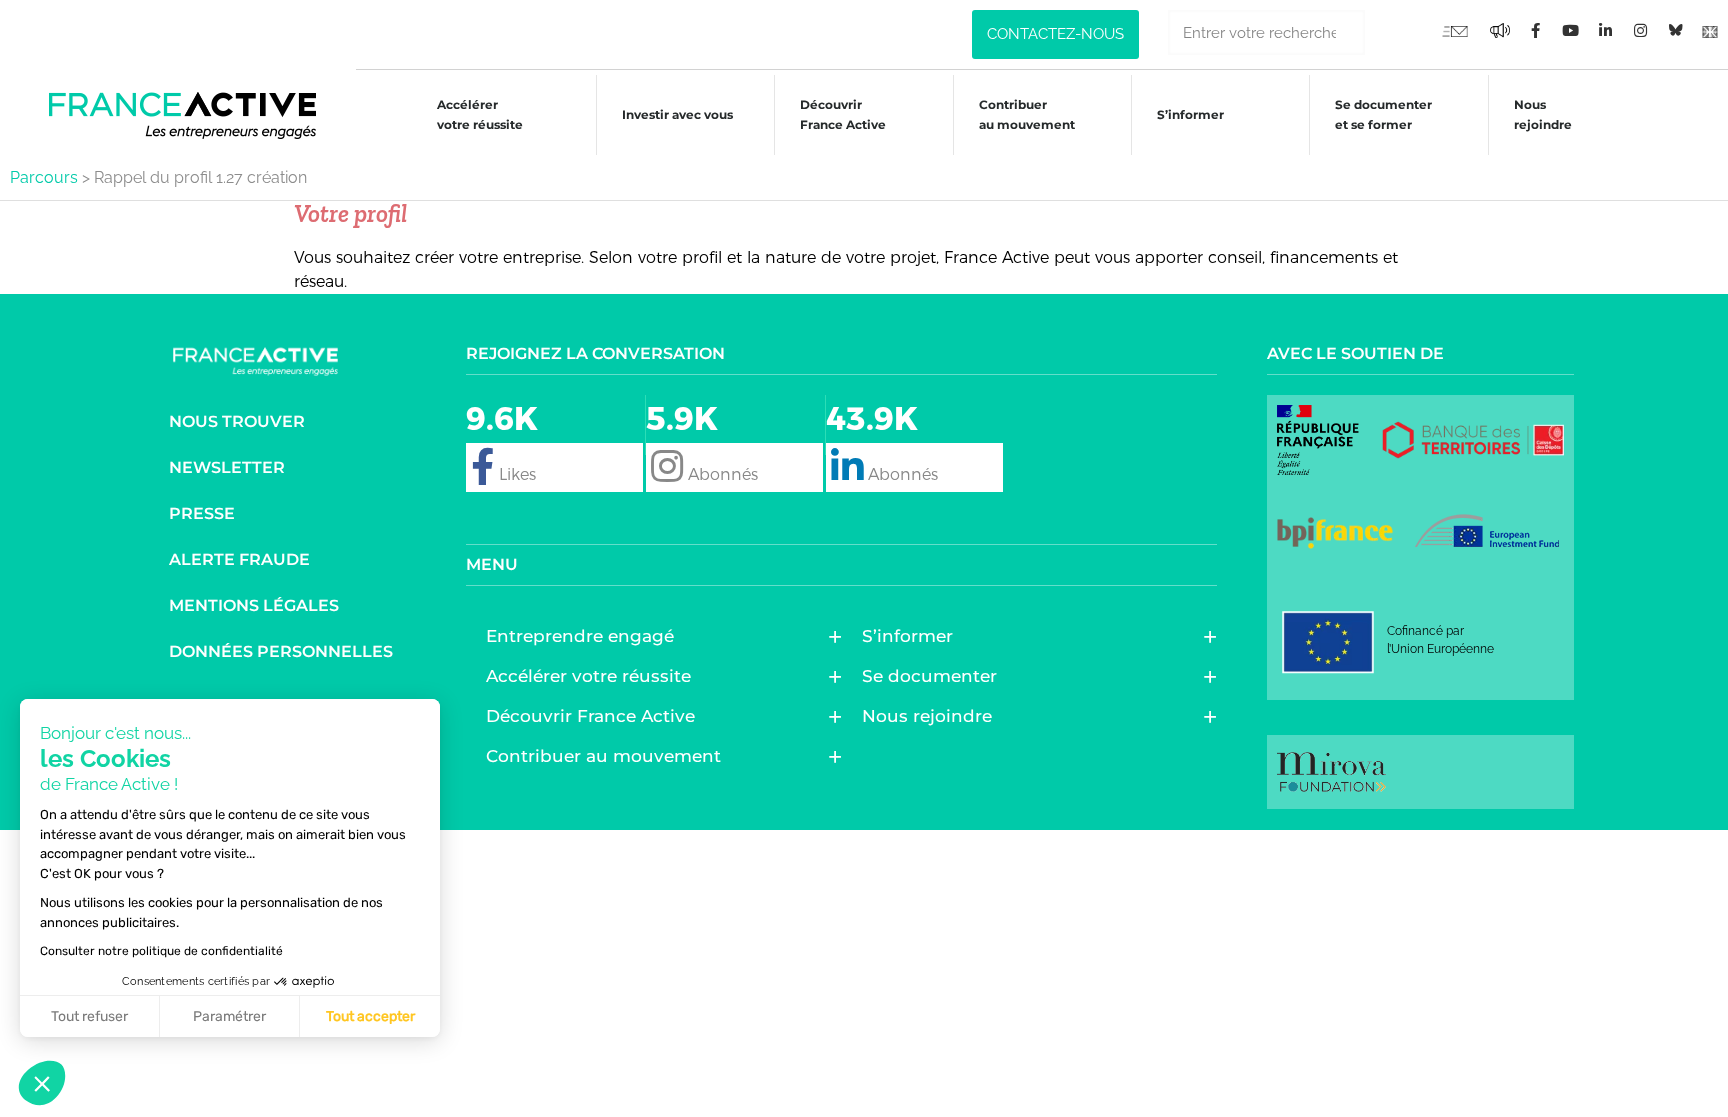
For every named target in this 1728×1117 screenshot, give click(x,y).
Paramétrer (229, 1016)
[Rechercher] (1387, 32)
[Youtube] (1455, 30)
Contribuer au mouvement (1027, 114)
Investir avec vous (677, 114)
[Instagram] (1640, 30)
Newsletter (227, 467)
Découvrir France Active (843, 114)
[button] (42, 1083)
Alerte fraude (239, 559)
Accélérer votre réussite (480, 114)
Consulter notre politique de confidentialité (161, 951)
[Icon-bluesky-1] (1675, 30)
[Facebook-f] (1500, 30)
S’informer (1190, 114)
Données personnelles (281, 651)
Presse (202, 513)
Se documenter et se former (1383, 114)
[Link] (1710, 30)
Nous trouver (237, 421)
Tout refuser (89, 1016)
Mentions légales (254, 605)
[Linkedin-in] (1605, 30)
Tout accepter (370, 1016)
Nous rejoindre (1543, 114)
